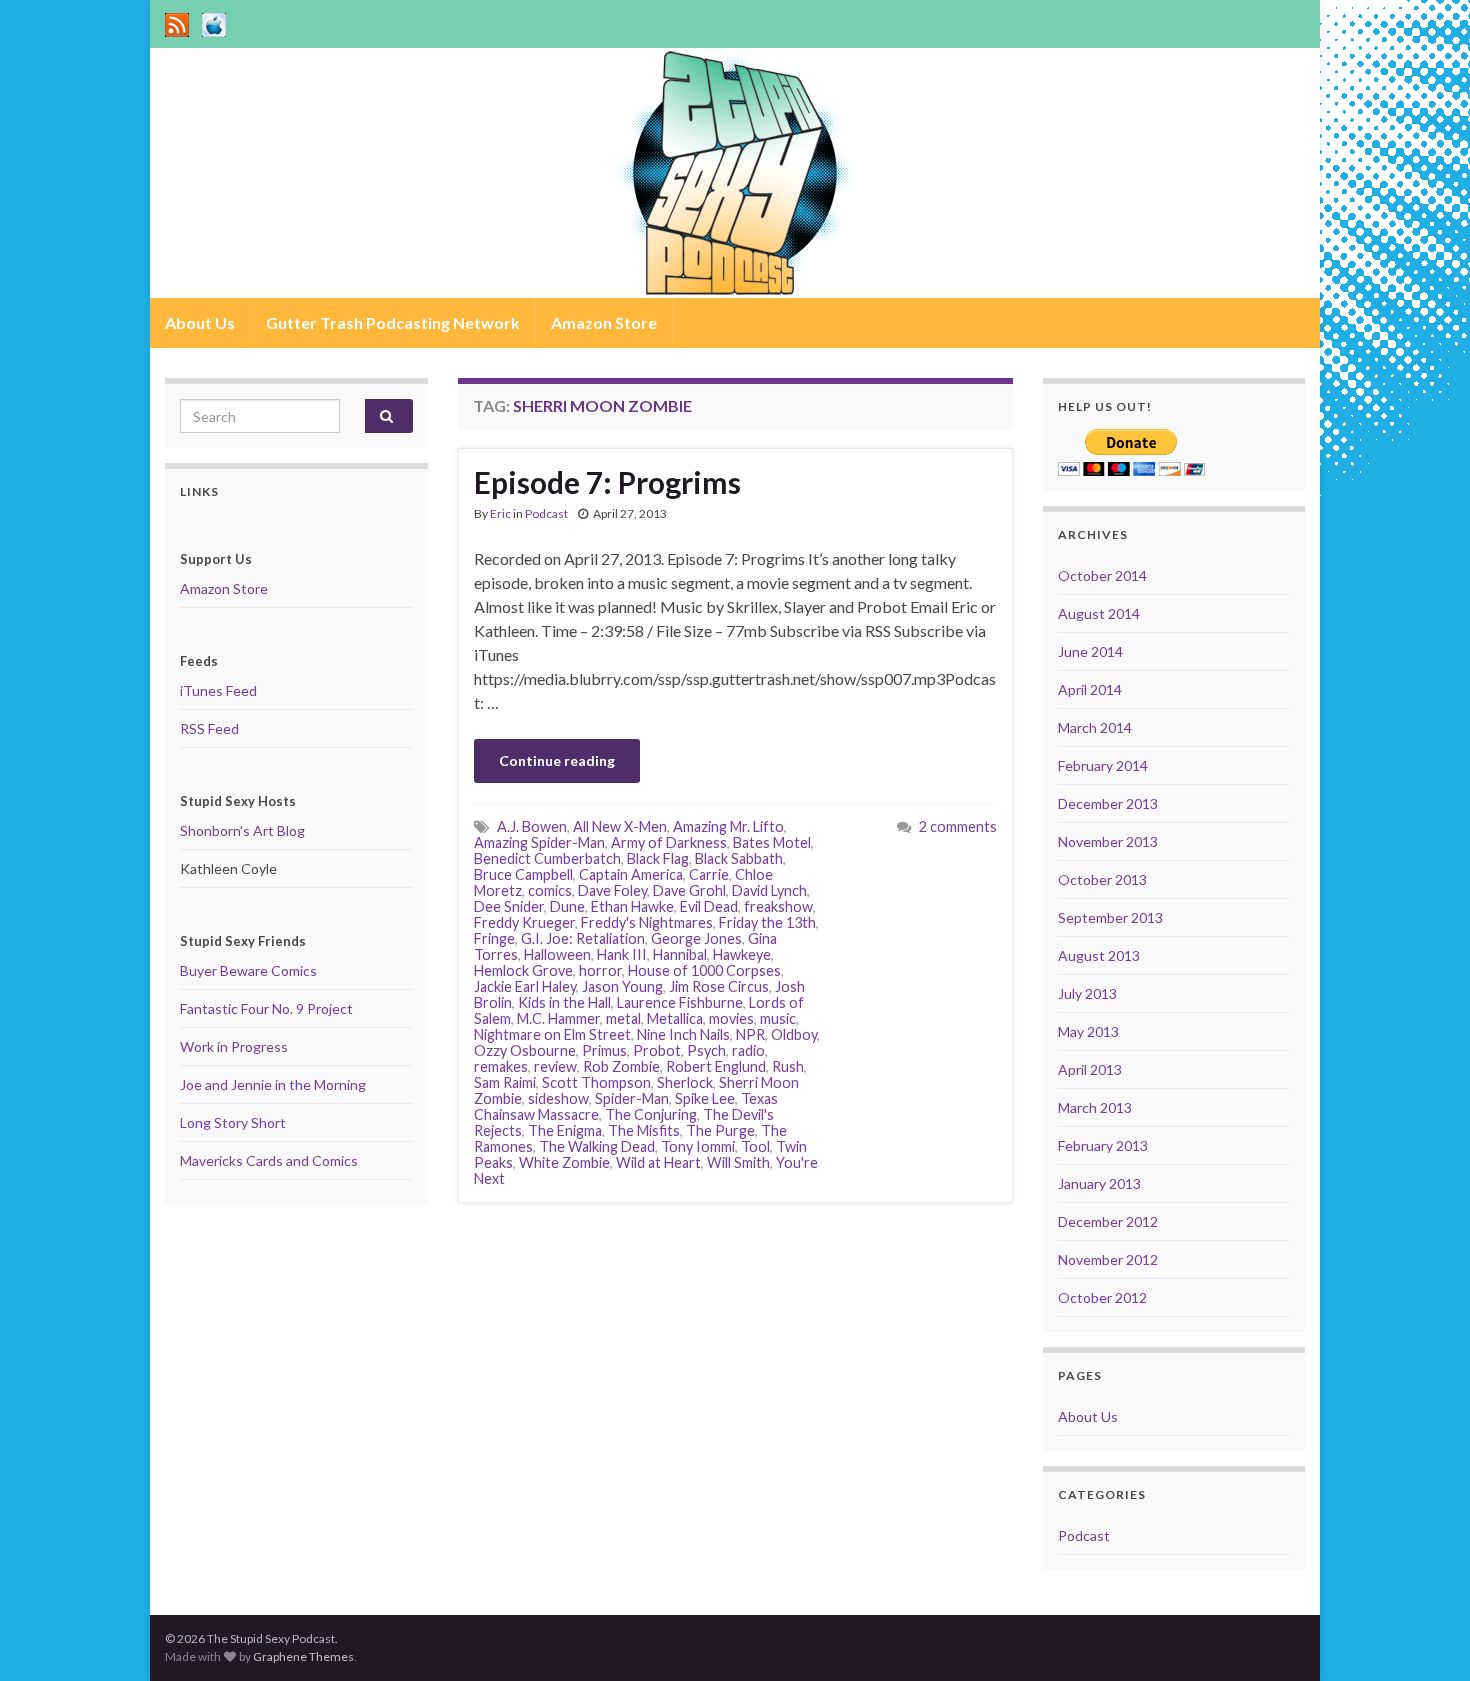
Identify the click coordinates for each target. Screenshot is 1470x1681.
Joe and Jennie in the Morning (273, 1084)
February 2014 (1103, 765)
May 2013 (1088, 1031)
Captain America (631, 874)
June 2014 (1090, 651)
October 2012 (1102, 1297)
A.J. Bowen (532, 826)
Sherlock (685, 1082)
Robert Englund (716, 1066)
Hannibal (680, 954)
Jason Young (622, 986)
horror (600, 970)
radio (748, 1050)
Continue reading (557, 760)
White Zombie (564, 1162)
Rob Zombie (621, 1066)
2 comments (958, 826)
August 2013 (1099, 955)
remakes (501, 1066)
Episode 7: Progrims (607, 482)
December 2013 (1108, 803)
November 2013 (1108, 841)
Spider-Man (632, 1098)
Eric (500, 513)
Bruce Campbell (523, 874)
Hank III (622, 954)
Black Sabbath (739, 858)
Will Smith (738, 1162)
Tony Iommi (698, 1146)
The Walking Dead (597, 1146)
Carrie (709, 874)
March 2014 (1095, 727)
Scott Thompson (596, 1082)
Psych (706, 1050)
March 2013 (1095, 1107)
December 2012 (1108, 1221)
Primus (604, 1050)
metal (623, 1018)
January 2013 (1099, 1183)
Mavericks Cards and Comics (269, 1160)
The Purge (720, 1130)
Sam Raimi (505, 1082)
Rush (788, 1066)
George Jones (696, 938)
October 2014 (1102, 575)
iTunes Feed (218, 690)
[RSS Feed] (177, 21)
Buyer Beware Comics (248, 970)
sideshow (558, 1098)
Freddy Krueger (524, 922)
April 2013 (1090, 1069)
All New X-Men (620, 826)
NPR (750, 1034)
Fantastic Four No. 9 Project (266, 1008)
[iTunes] (214, 21)
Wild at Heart (658, 1162)
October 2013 (1102, 879)
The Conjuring (651, 1114)
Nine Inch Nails (683, 1034)
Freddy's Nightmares (647, 922)
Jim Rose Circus (719, 986)
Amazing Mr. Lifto (728, 826)
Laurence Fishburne (680, 1002)
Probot (657, 1050)
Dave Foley (612, 890)
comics (550, 890)
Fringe (494, 938)
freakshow (778, 906)
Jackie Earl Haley (525, 986)
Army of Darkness (669, 842)
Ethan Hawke (632, 906)
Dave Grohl (689, 890)
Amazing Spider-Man (539, 842)
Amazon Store (604, 322)
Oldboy (794, 1034)
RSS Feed (209, 728)
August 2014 (1099, 613)
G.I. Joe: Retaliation (583, 938)
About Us (200, 322)
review (555, 1066)
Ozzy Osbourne (525, 1050)
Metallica (675, 1018)
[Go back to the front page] (735, 173)
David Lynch (769, 890)
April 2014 (1090, 689)
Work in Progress (234, 1046)
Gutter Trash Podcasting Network (393, 322)
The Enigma (565, 1130)
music (778, 1018)
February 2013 (1103, 1145)
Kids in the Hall (564, 1002)
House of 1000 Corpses (704, 970)
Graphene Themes (303, 1656)
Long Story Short (233, 1122)
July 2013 (1087, 993)
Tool (755, 1146)
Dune (567, 906)
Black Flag (658, 858)
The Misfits (644, 1130)
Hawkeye (742, 954)
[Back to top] (1425, 1636)
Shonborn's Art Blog (242, 830)
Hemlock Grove (523, 970)
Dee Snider (509, 906)
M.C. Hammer (558, 1018)
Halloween (557, 954)
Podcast (546, 513)
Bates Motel (772, 842)
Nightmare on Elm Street (552, 1034)
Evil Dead (709, 906)
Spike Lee (705, 1098)
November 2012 (1108, 1259)
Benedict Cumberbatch (547, 858)
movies (731, 1018)
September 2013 (1110, 917)
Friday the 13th (767, 922)
